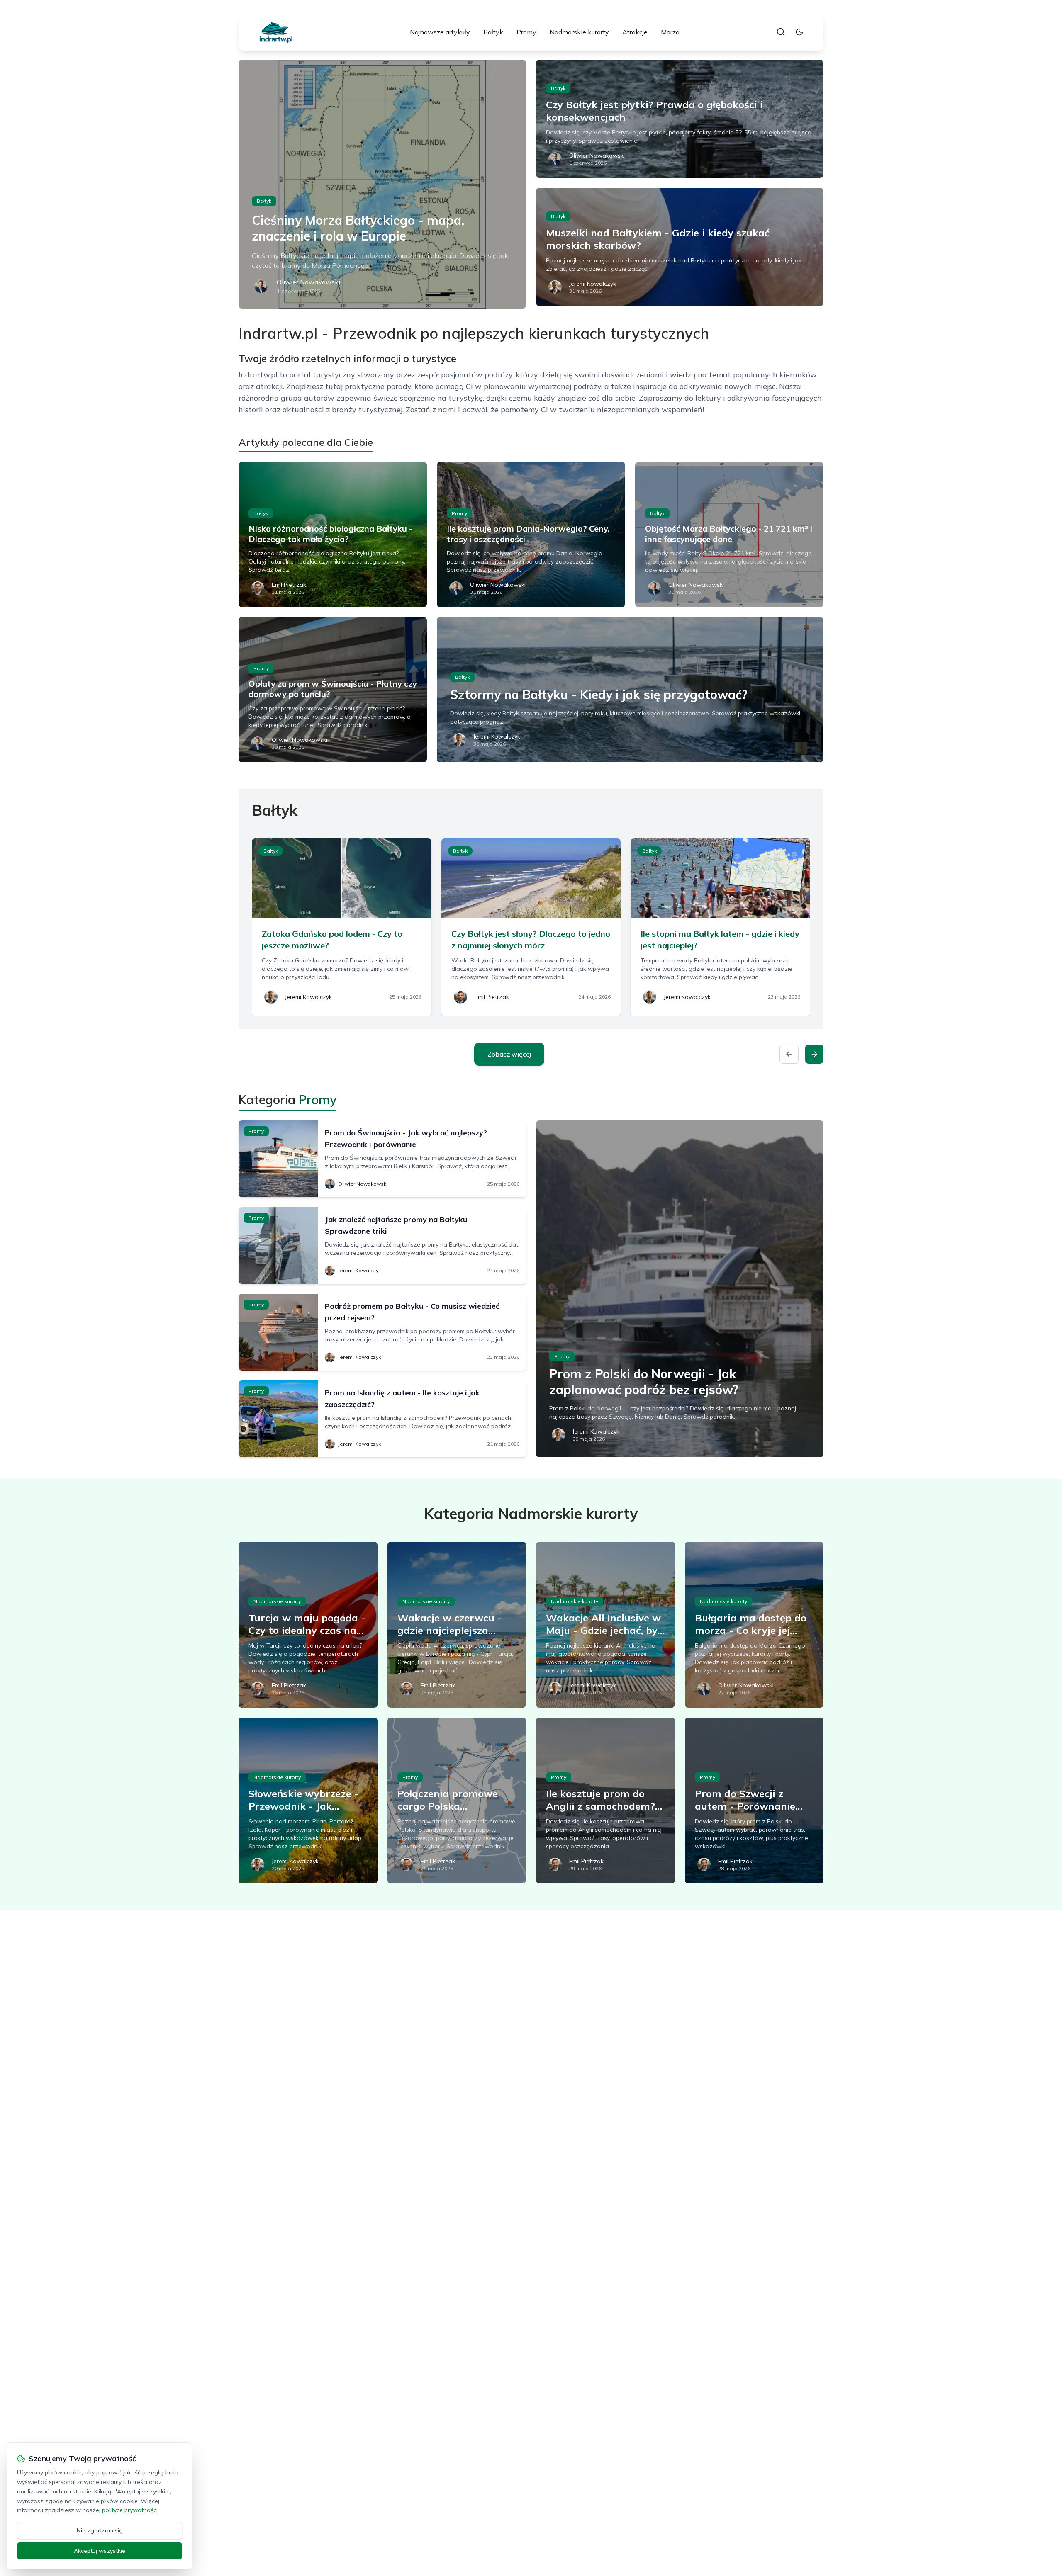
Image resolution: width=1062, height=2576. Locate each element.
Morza (670, 32)
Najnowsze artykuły (440, 32)
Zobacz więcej (509, 1054)
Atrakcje (635, 32)
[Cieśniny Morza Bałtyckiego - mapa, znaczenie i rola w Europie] (382, 184)
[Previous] (789, 1054)
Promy (526, 32)
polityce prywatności (130, 2510)
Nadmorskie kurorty (579, 32)
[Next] (814, 1054)
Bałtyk (493, 32)
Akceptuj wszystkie (100, 2551)
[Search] (781, 32)
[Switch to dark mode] (799, 32)
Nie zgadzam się (100, 2530)
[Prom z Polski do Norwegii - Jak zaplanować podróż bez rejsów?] (680, 1289)
